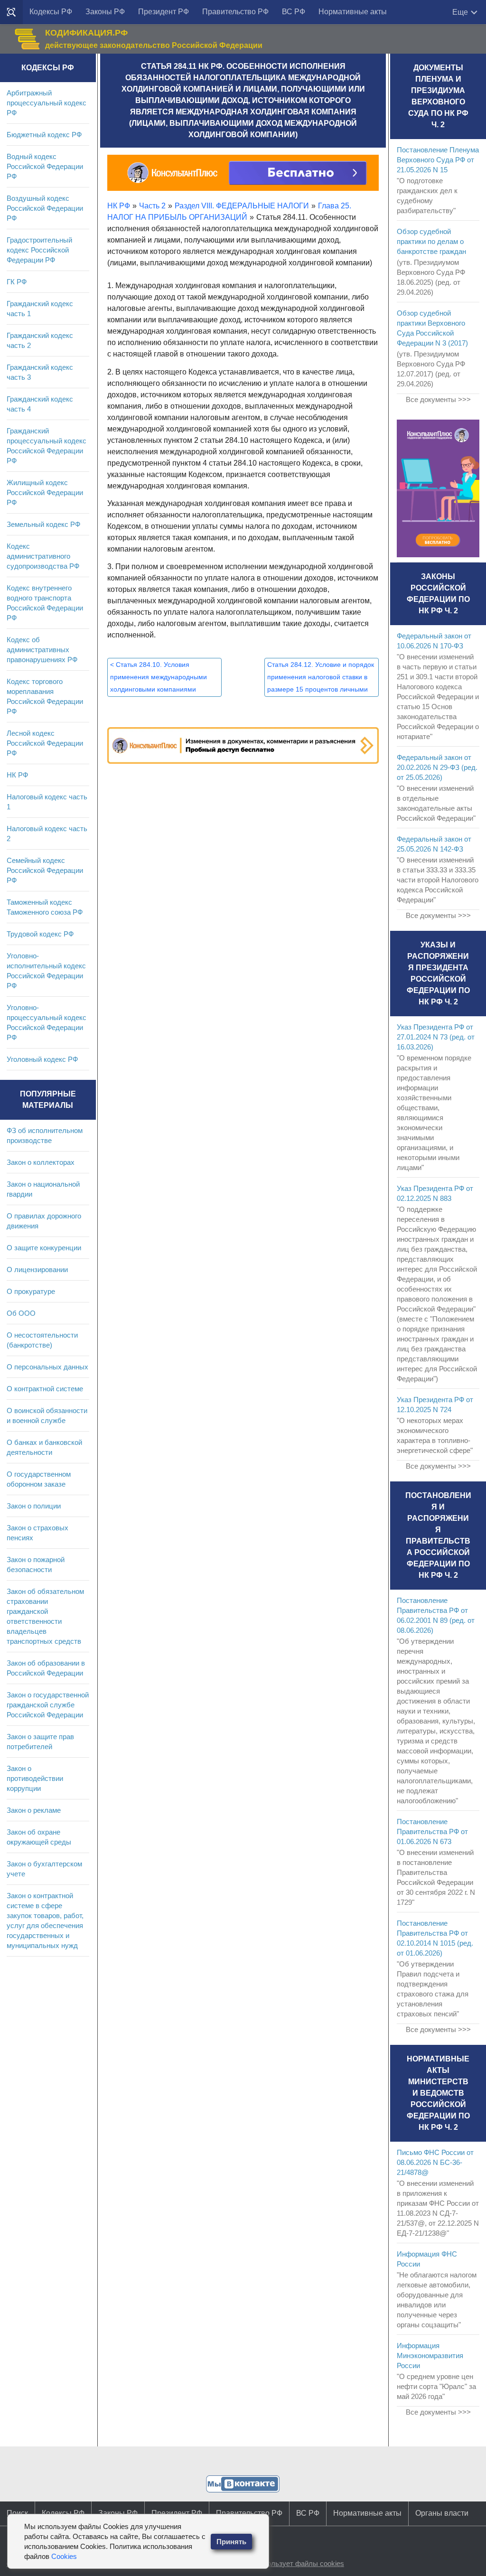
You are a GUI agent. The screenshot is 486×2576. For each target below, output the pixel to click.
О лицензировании (37, 1269)
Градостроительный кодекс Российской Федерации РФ (39, 250)
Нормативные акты (353, 12)
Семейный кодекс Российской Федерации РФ (45, 870)
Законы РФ (105, 12)
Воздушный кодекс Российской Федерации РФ (45, 208)
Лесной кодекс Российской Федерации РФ (45, 743)
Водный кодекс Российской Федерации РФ (45, 166)
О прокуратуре (31, 1291)
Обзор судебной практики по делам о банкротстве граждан (431, 241)
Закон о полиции (34, 1506)
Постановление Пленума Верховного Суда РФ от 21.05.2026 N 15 (438, 160)
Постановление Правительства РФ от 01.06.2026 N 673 (432, 1831)
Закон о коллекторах (41, 1162)
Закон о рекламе (34, 1810)
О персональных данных (47, 1367)
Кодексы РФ (51, 12)
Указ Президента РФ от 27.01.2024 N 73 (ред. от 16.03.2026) (436, 1037)
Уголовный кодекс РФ (42, 1059)
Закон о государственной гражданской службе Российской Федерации (48, 1705)
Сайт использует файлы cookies (291, 2563)
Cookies (64, 2556)
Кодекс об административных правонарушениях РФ (42, 650)
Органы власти (442, 2513)
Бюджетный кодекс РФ (44, 135)
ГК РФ (17, 282)
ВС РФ (294, 12)
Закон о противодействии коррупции (35, 1778)
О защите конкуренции (44, 1248)
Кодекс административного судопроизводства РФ (43, 556)
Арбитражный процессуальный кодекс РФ (47, 103)
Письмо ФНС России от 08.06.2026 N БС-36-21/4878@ (435, 2162)
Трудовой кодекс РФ (40, 934)
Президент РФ (164, 12)
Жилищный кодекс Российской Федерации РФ (45, 492)
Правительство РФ (235, 12)
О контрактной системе (45, 1389)
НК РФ (17, 775)
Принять (231, 2542)
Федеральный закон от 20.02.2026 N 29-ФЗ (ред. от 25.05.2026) (437, 767)
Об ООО (21, 1313)
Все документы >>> (438, 399)
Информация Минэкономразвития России (430, 2356)
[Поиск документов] (11, 12)
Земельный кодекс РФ (43, 524)
